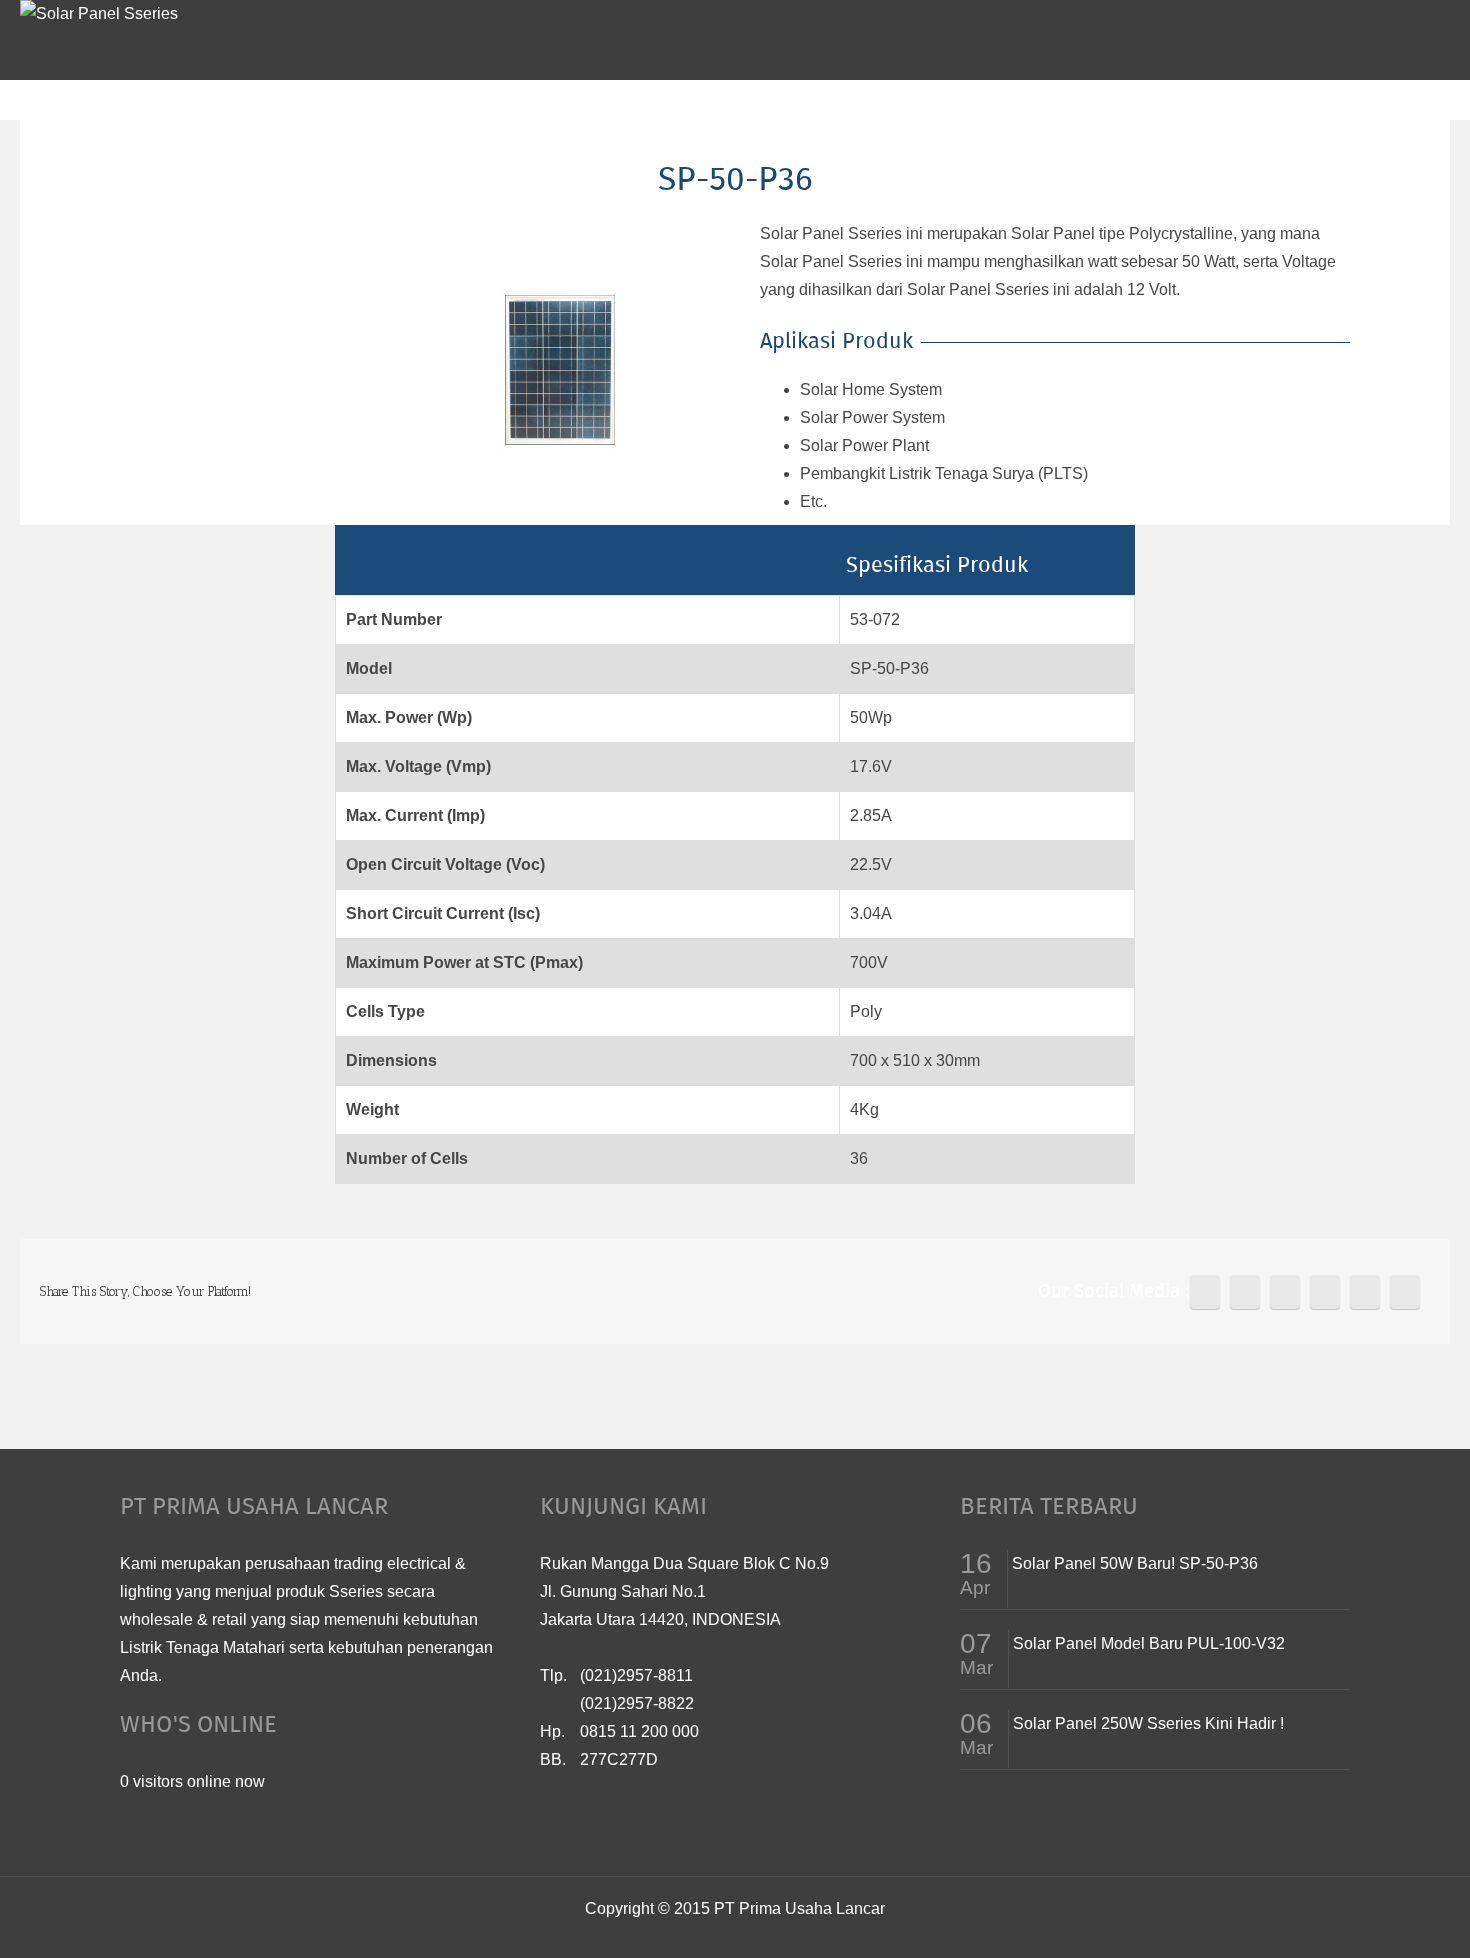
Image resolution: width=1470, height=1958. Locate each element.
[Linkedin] (1365, 1292)
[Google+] (1325, 1292)
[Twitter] (1245, 1292)
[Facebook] (1205, 1292)
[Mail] (1405, 1292)
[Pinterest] (1285, 1292)
